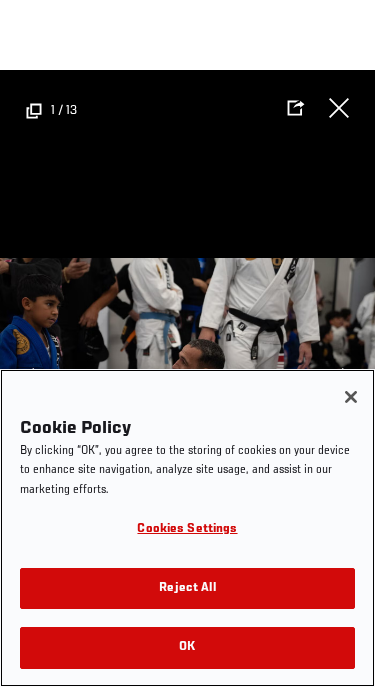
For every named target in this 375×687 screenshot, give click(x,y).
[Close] (351, 397)
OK (187, 647)
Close (339, 108)
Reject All (187, 588)
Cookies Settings (187, 529)
